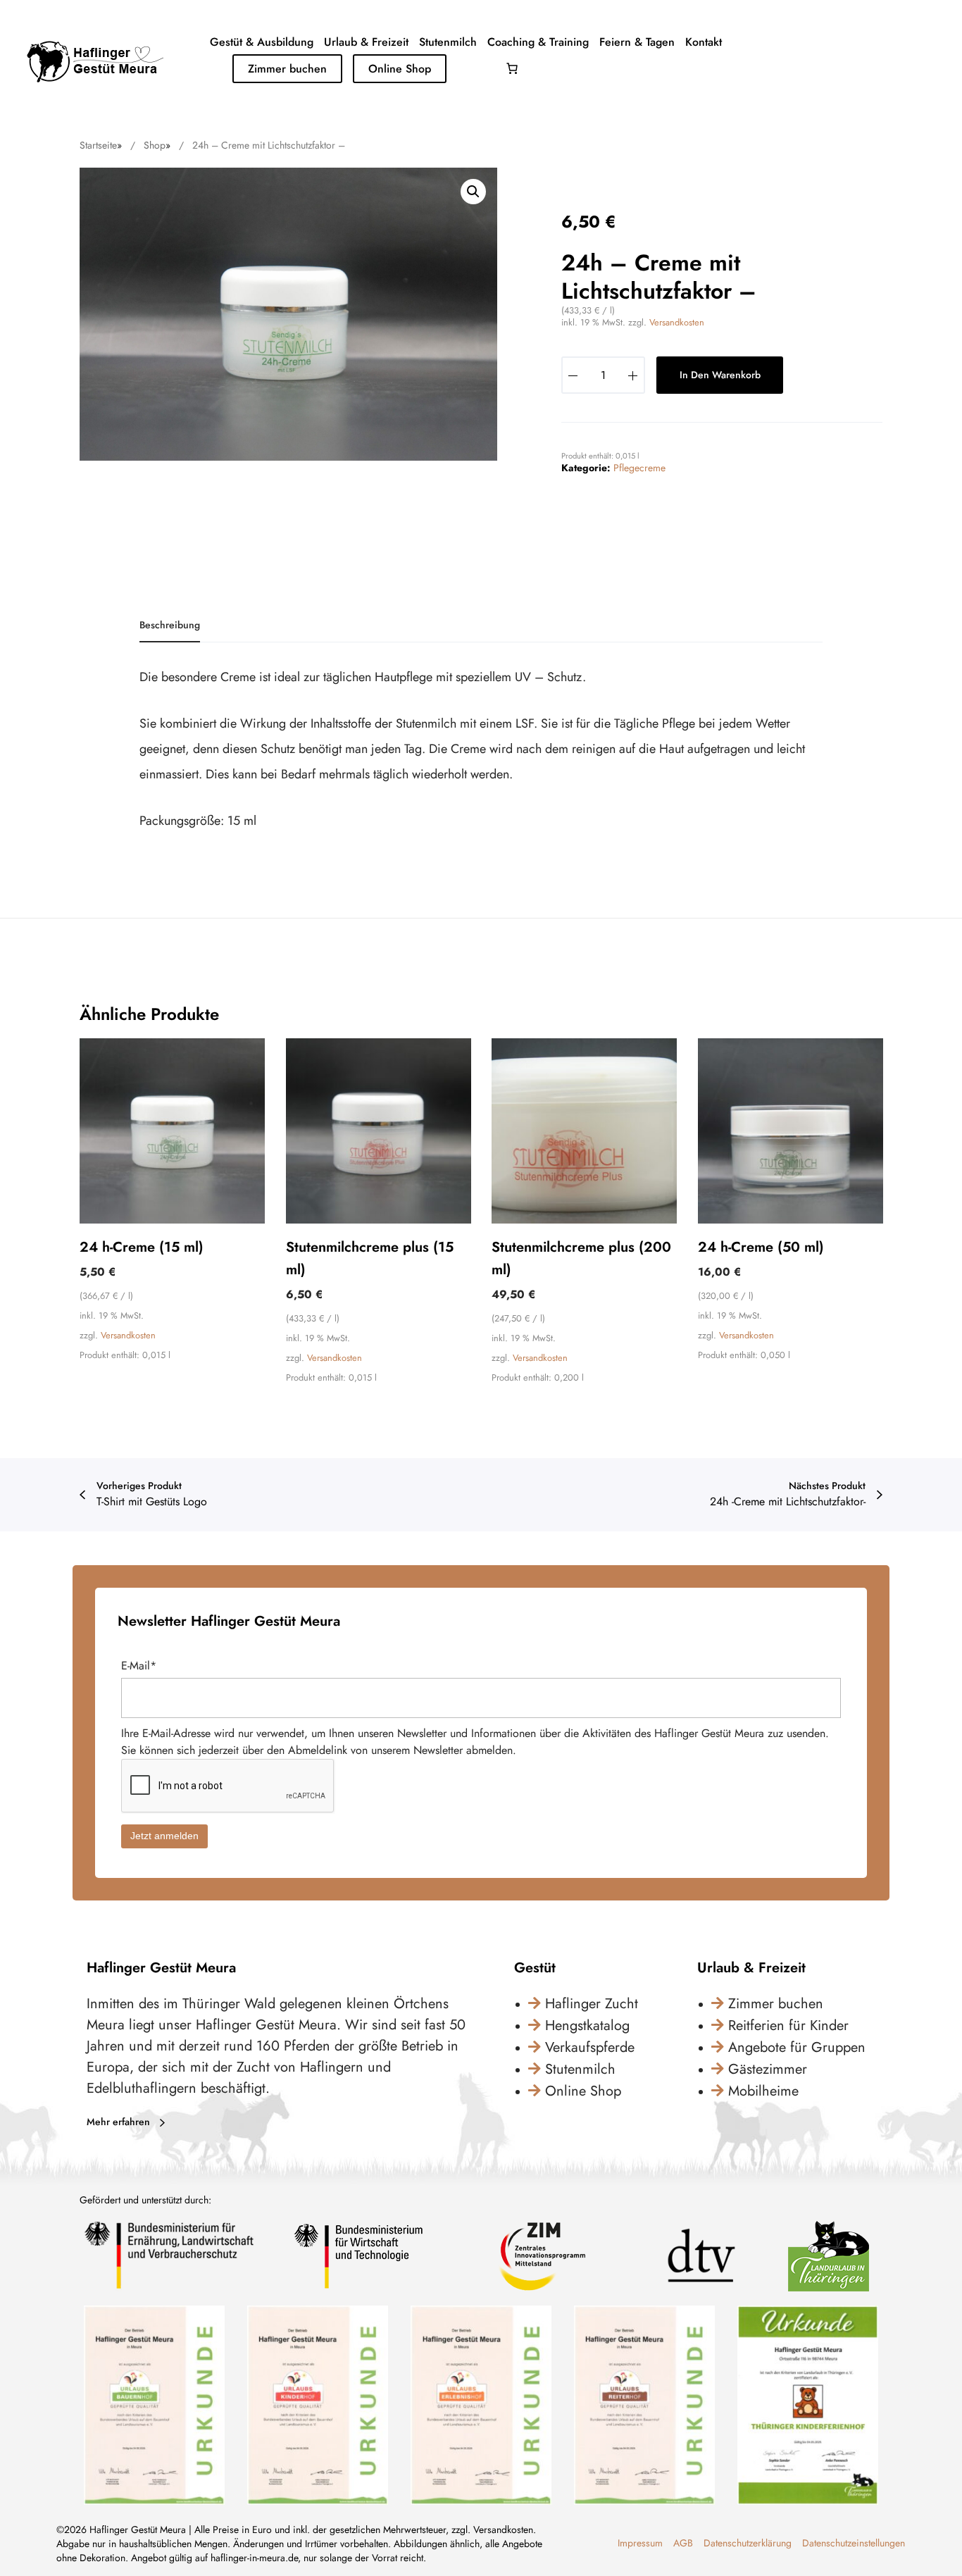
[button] (473, 192)
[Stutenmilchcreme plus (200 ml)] (584, 1131)
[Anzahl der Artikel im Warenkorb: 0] (512, 68)
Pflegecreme (639, 468)
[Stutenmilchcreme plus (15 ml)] (379, 1131)
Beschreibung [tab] (170, 625)
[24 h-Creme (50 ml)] (791, 1131)
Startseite (98, 145)
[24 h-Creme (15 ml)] (172, 1131)
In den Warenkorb (720, 375)
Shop (155, 145)
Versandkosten (677, 322)
